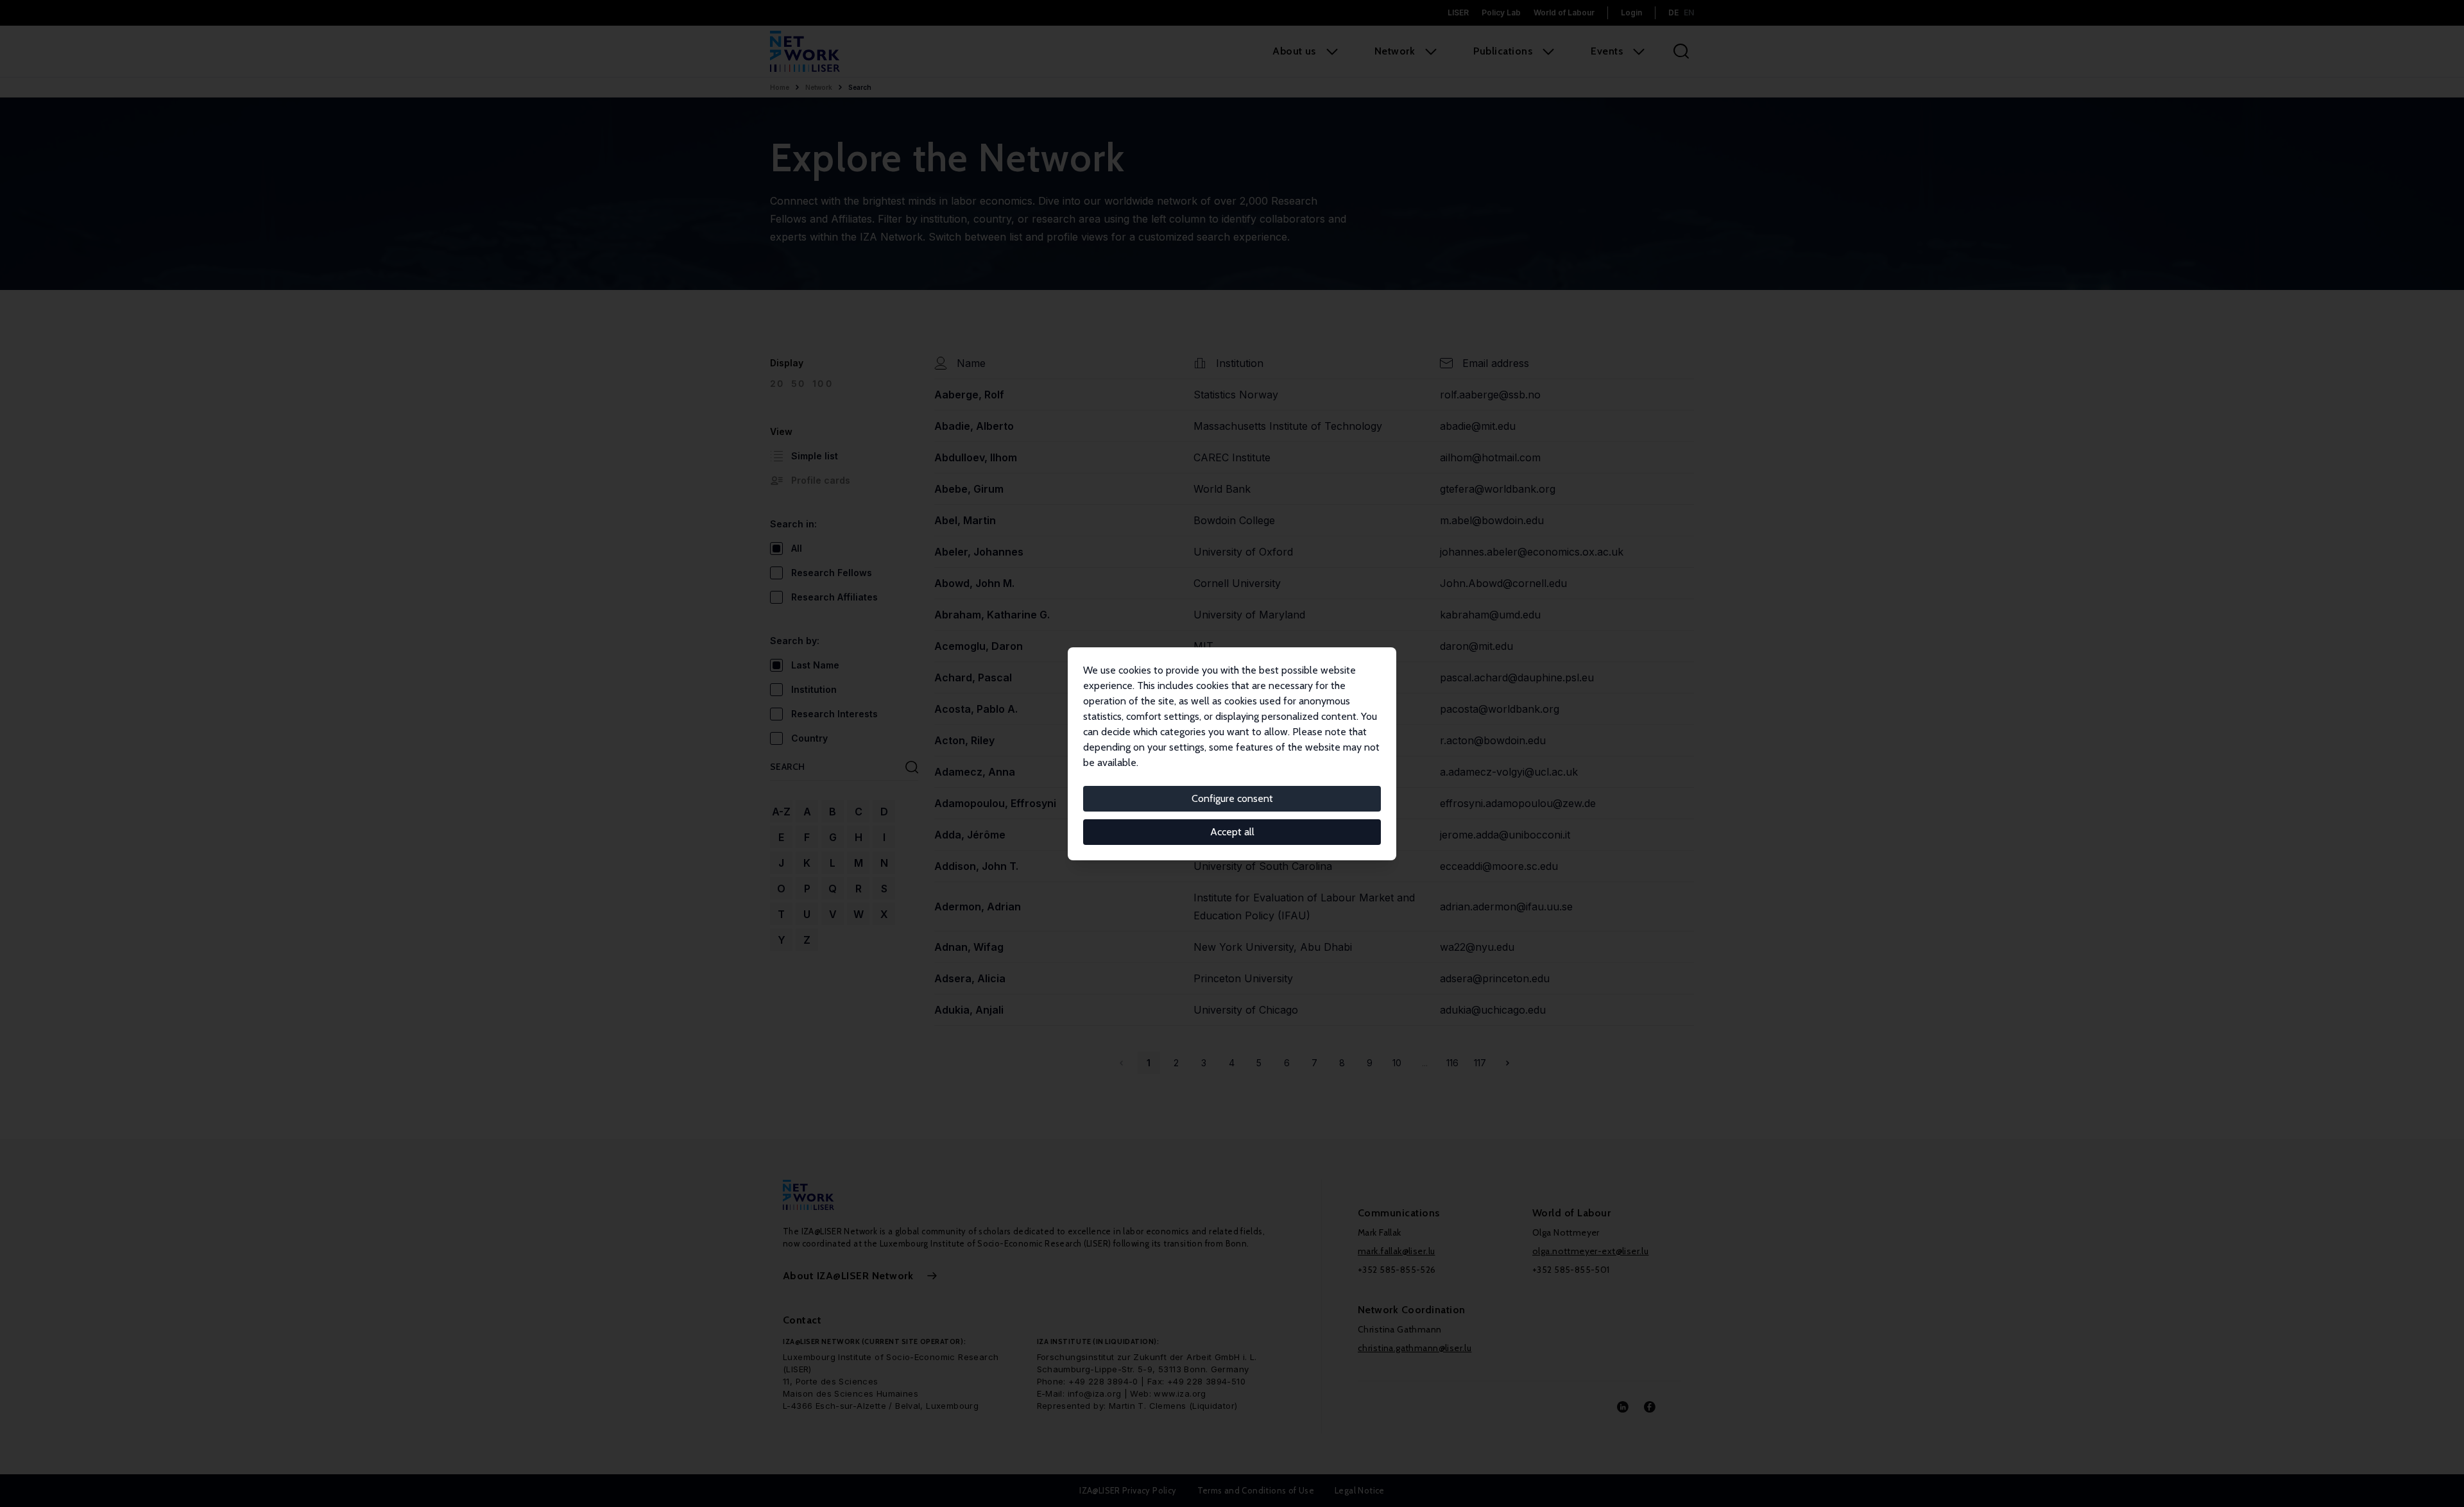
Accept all (1232, 832)
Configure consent (1232, 798)
